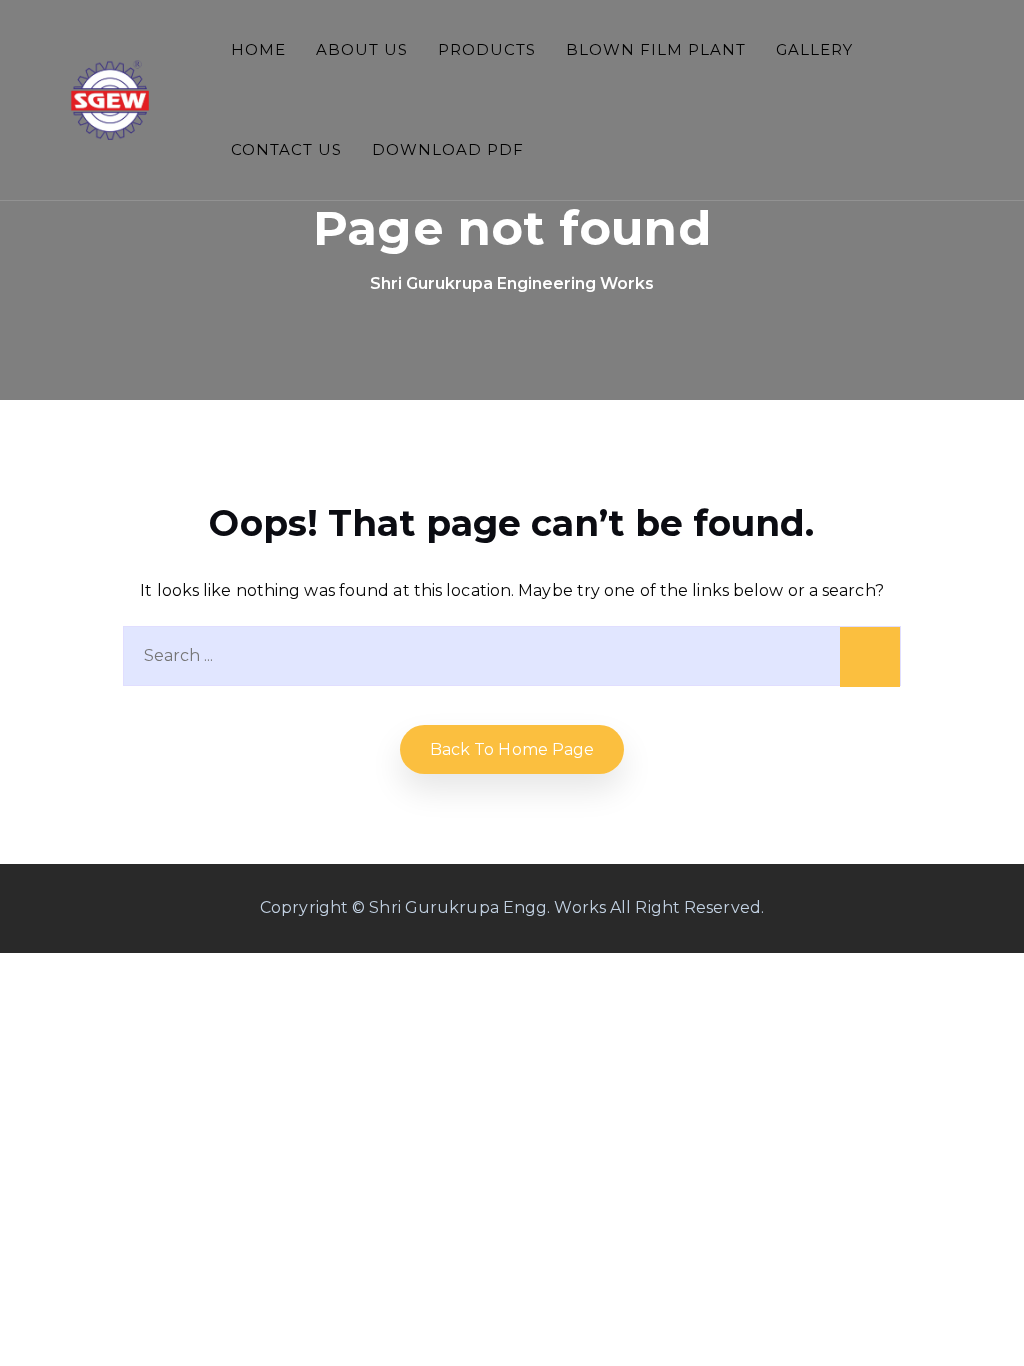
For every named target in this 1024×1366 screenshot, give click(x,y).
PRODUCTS (487, 49)
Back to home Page (512, 749)
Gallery (814, 49)
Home (258, 49)
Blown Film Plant (656, 49)
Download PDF (448, 149)
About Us (362, 49)
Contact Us (286, 149)
